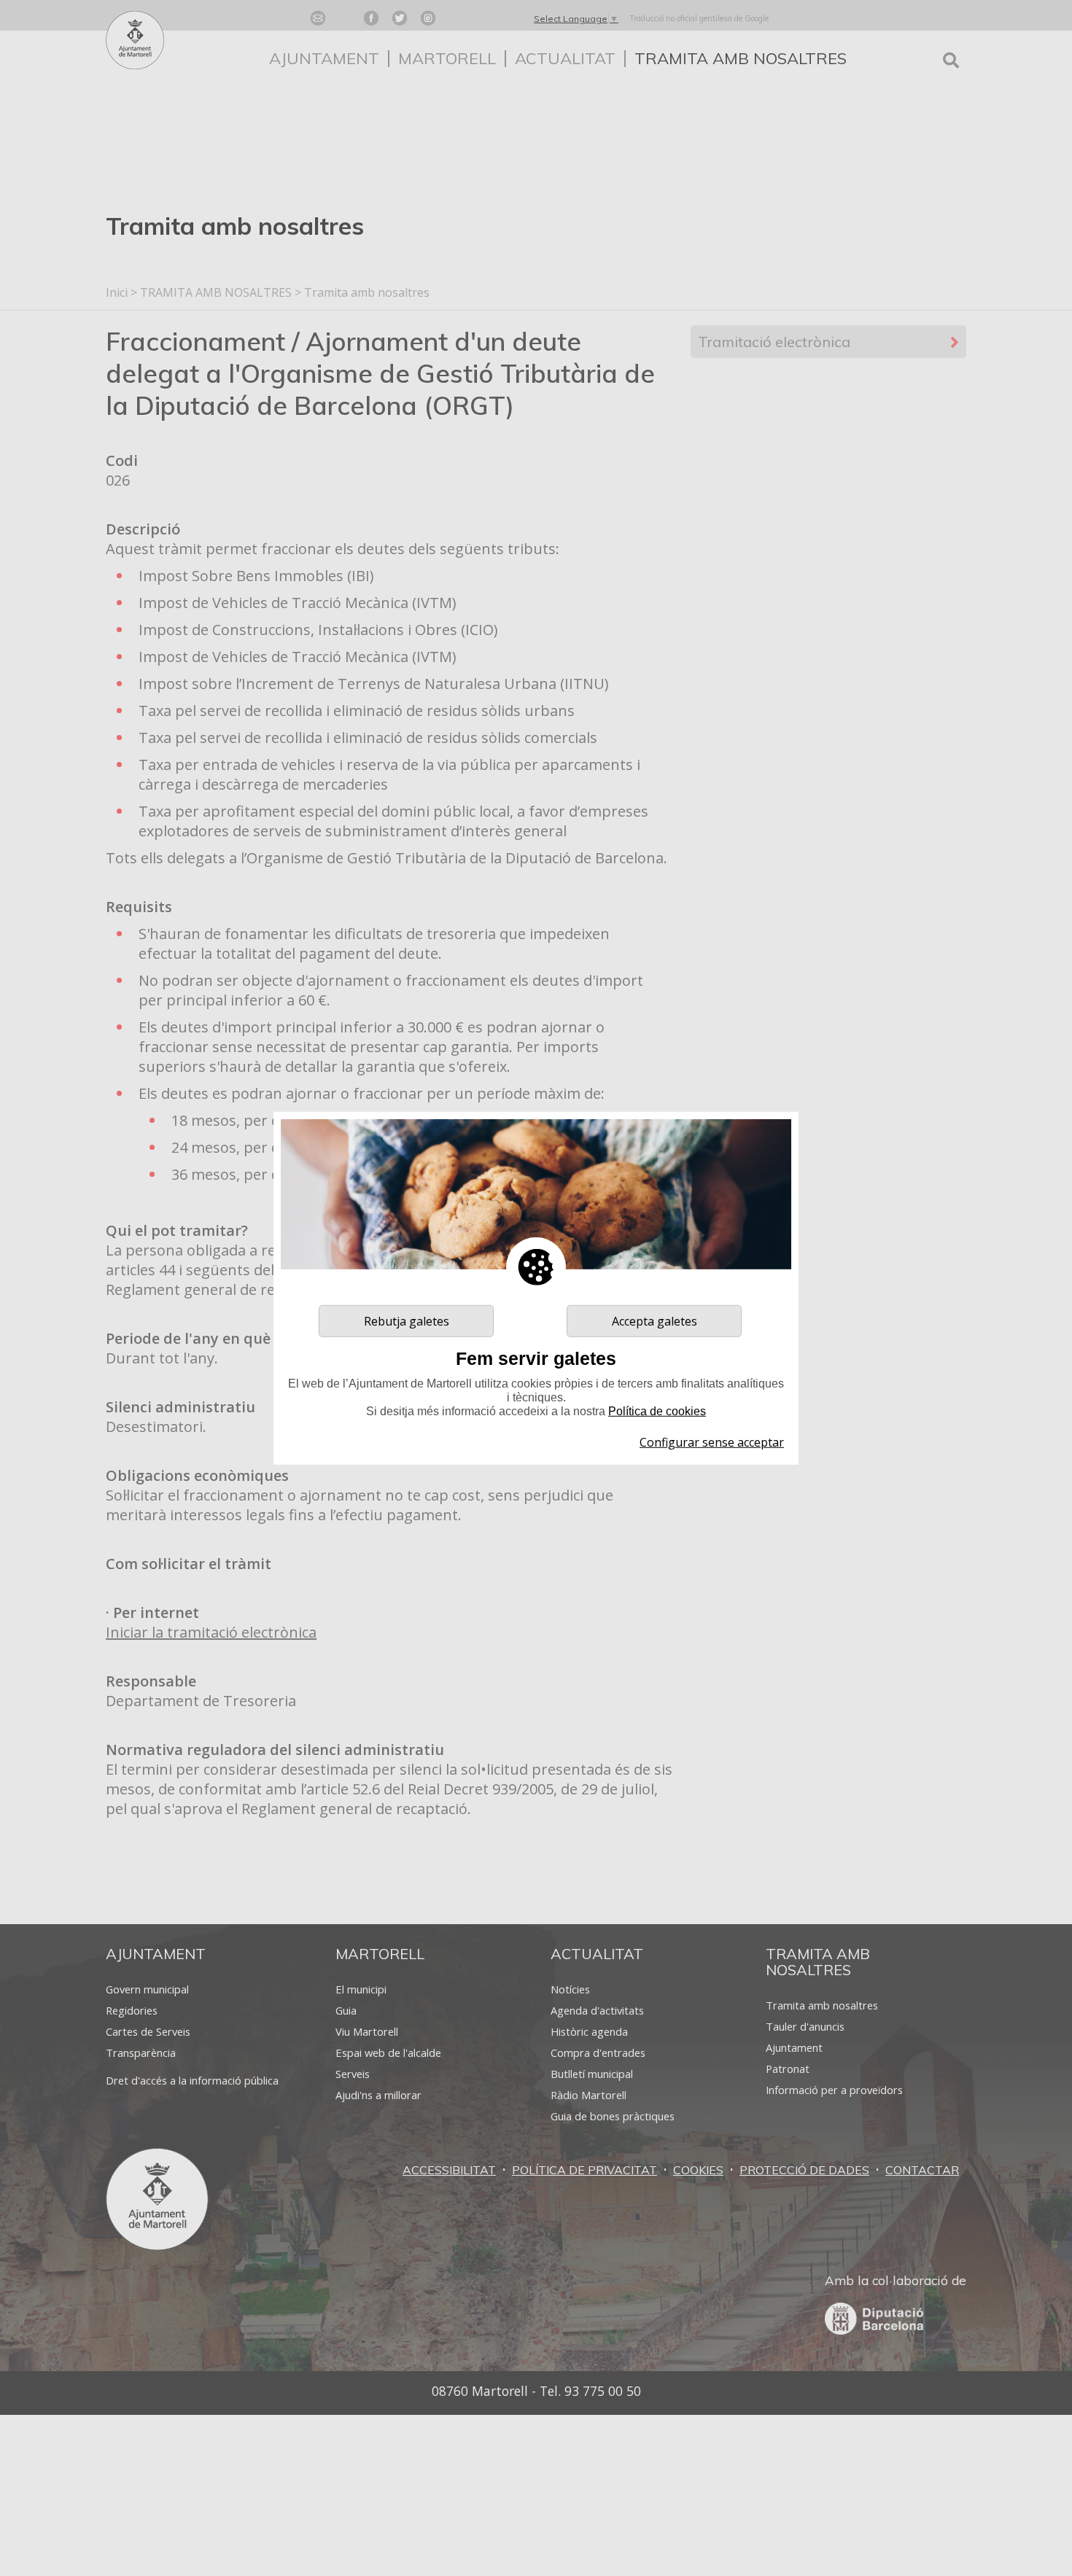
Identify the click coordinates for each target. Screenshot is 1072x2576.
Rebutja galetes (407, 1320)
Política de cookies (657, 1411)
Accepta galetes (655, 1320)
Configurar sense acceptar (712, 1442)
